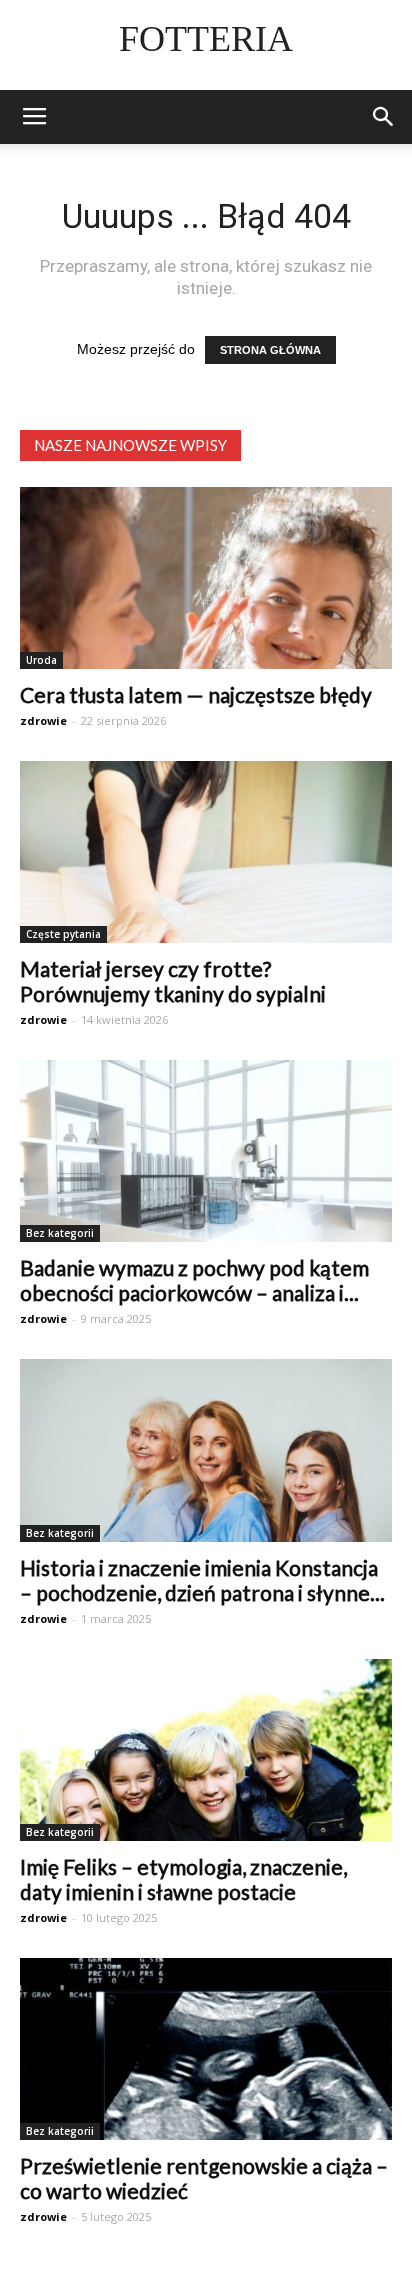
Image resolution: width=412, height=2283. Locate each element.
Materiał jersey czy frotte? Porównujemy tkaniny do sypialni (173, 981)
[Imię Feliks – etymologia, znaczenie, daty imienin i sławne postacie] (206, 1750)
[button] (384, 117)
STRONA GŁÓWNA (270, 350)
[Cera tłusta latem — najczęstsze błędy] (206, 578)
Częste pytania (63, 934)
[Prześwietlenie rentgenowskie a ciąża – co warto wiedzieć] (206, 2049)
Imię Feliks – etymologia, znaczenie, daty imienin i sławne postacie (183, 1879)
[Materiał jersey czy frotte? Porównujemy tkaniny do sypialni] (206, 852)
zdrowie (43, 720)
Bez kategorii (60, 1233)
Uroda (41, 660)
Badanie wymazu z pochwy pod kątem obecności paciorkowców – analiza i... (194, 1280)
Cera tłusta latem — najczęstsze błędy (196, 694)
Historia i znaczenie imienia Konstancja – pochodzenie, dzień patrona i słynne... (202, 1580)
